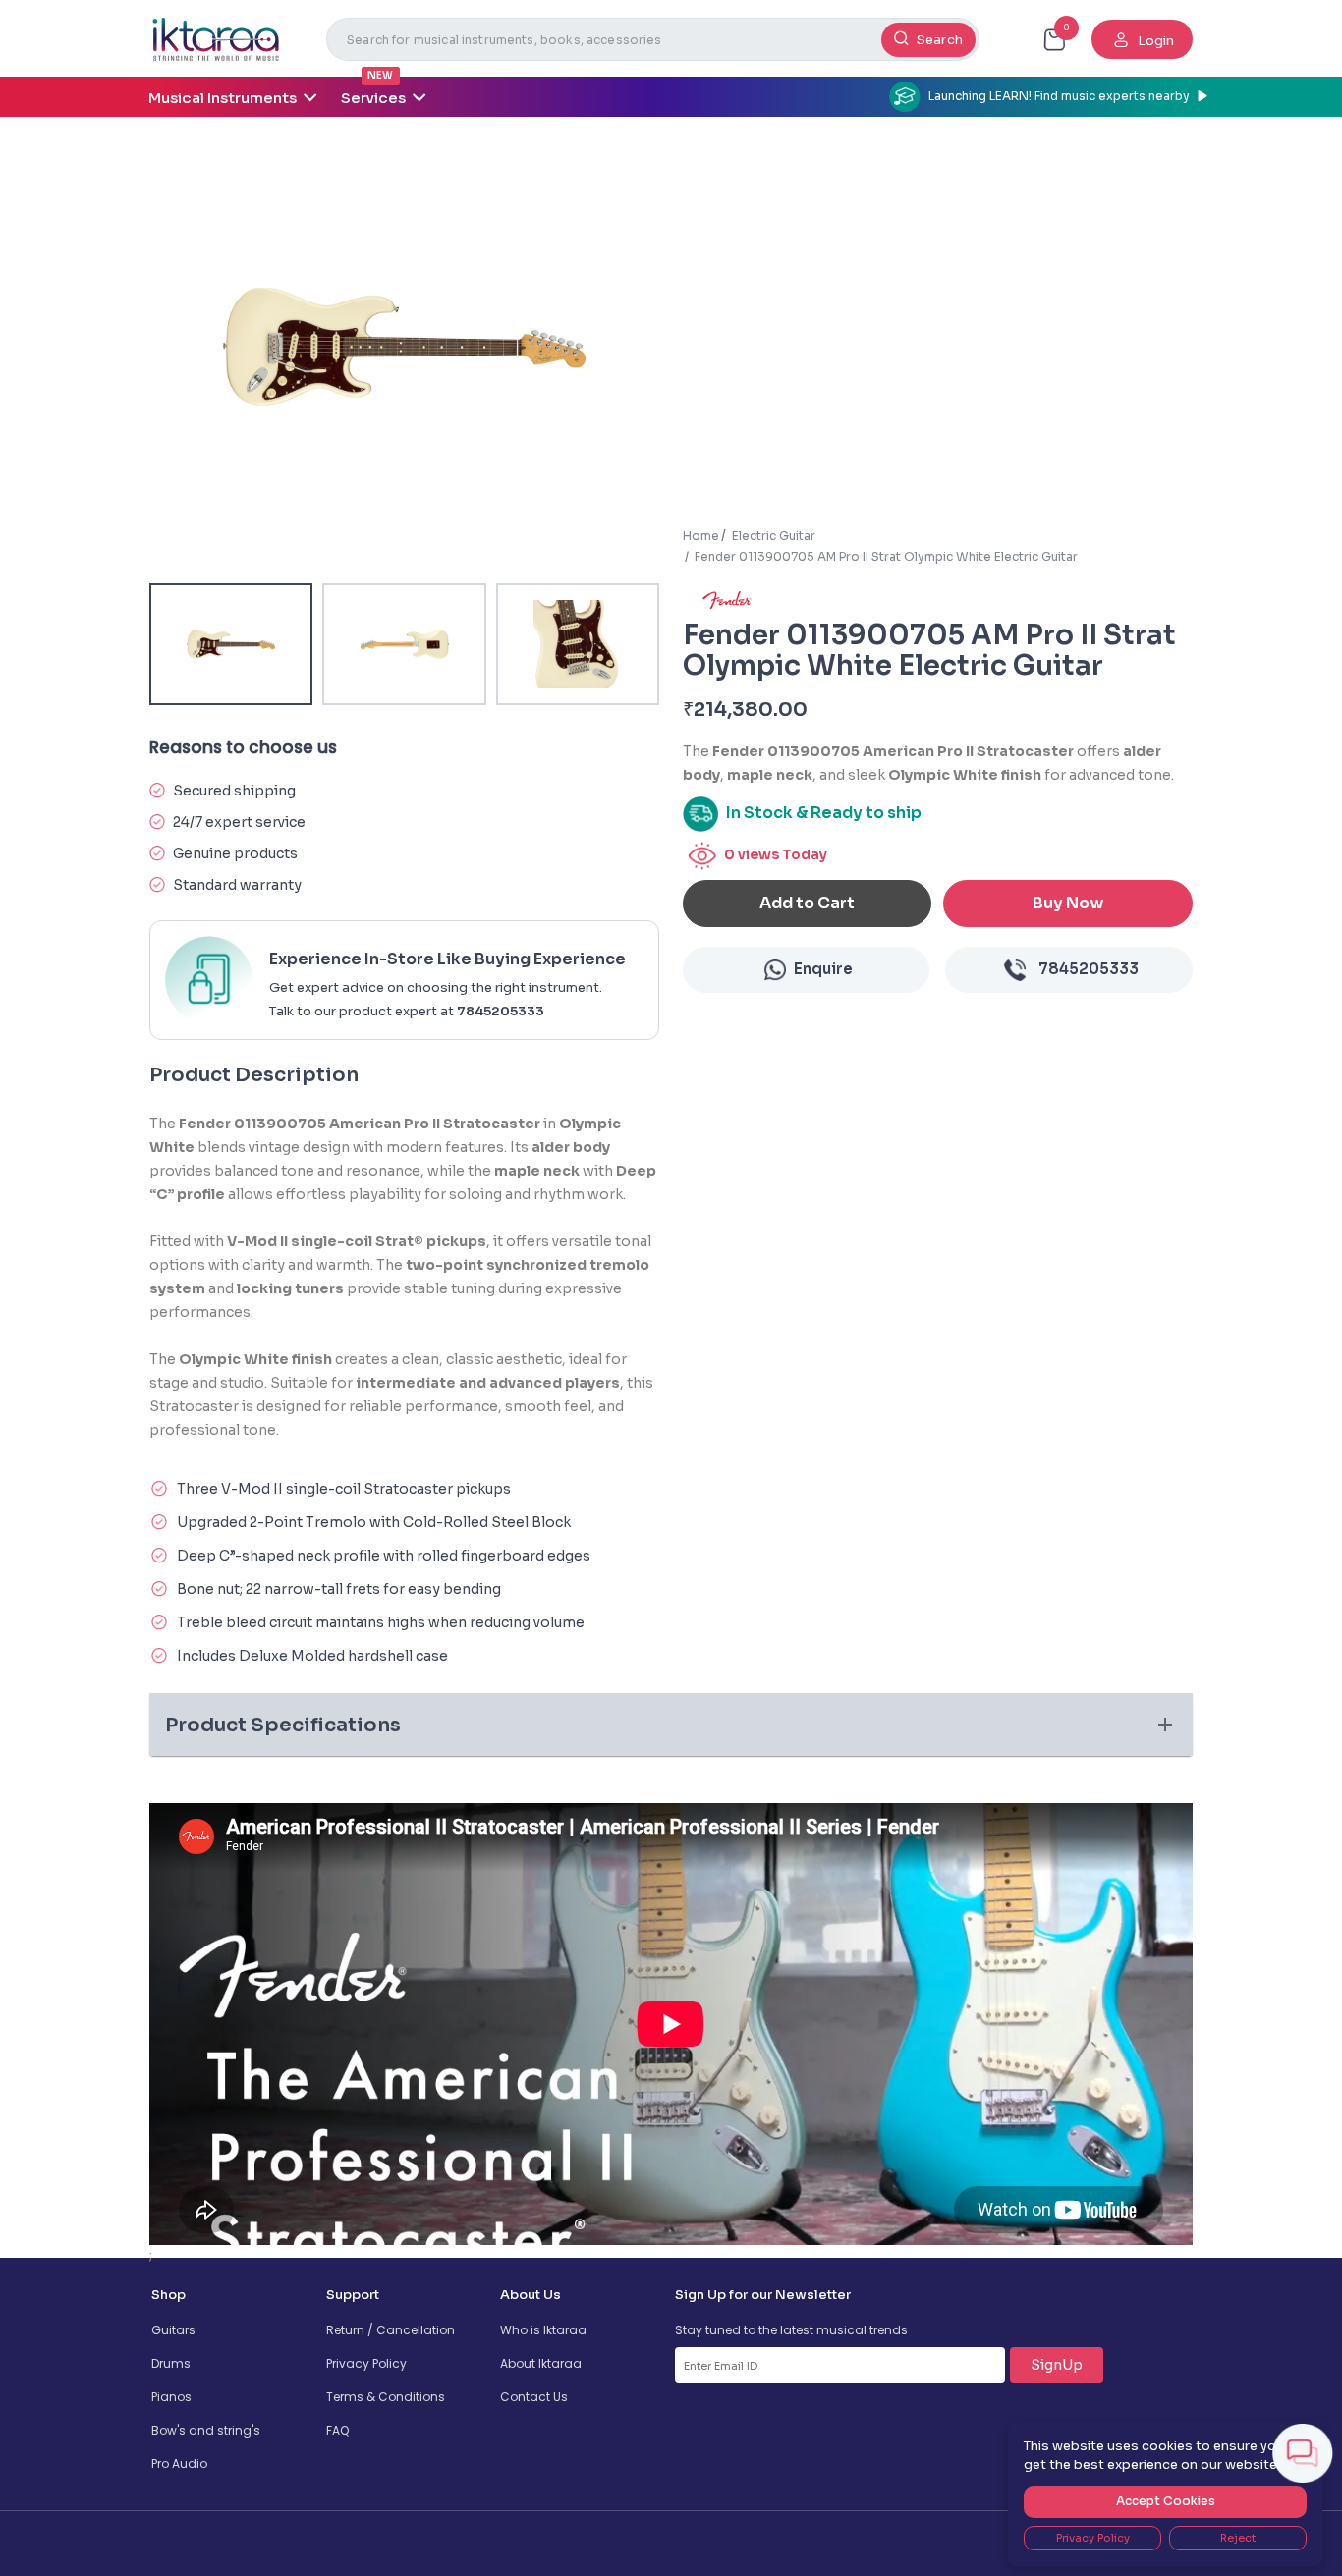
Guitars (173, 2330)
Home (701, 536)
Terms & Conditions (386, 2397)
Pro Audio (179, 2464)
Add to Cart (807, 903)
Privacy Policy (366, 2363)
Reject (1238, 2538)
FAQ (337, 2430)
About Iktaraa (541, 2363)
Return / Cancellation (391, 2330)
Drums (171, 2363)
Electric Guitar (774, 536)
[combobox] (653, 39)
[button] (671, 1725)
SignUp (1057, 2365)
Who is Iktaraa (543, 2330)
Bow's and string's (206, 2430)
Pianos (171, 2397)
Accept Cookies (1166, 2501)
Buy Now (1068, 903)
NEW (380, 75)
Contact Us (534, 2397)
